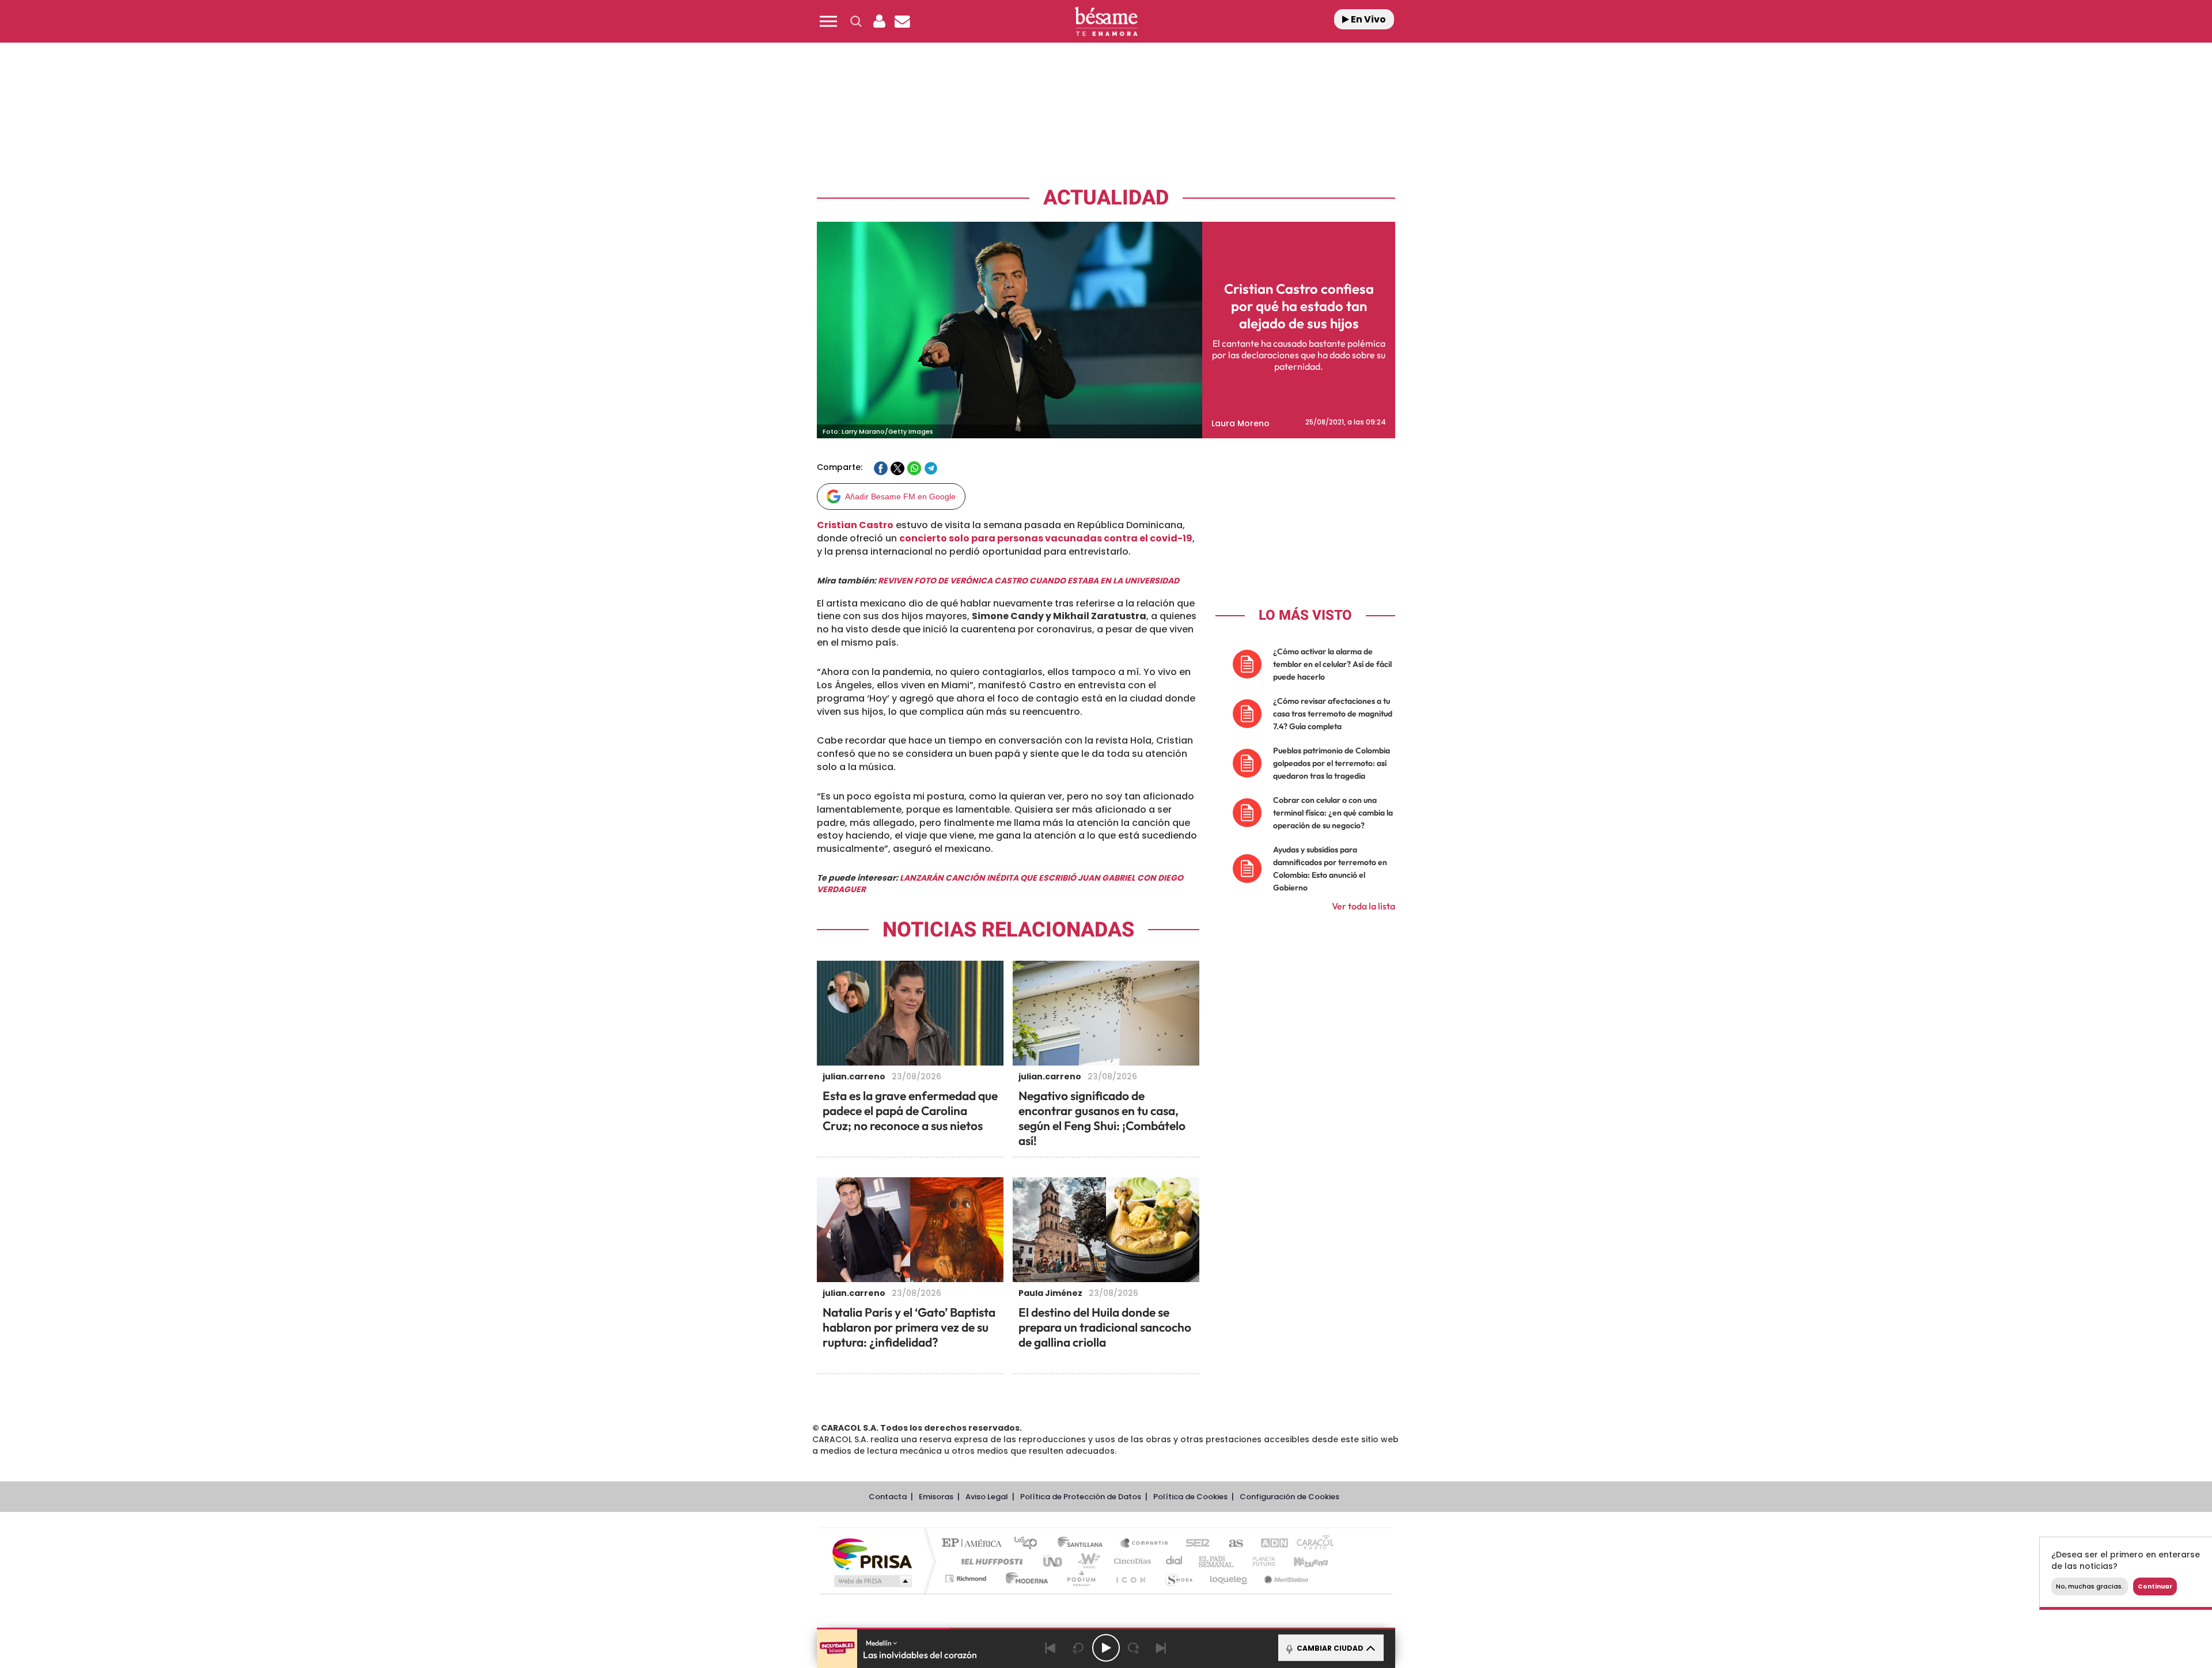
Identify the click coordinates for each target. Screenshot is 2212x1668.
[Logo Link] (1106, 22)
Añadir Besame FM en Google (900, 496)
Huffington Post (990, 1561)
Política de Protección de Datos (1081, 1497)
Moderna (1024, 1578)
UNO (1054, 1561)
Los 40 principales (1030, 1544)
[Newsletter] (902, 21)
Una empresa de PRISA (872, 1553)
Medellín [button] (879, 1643)
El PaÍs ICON (1130, 1578)
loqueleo (1229, 1578)
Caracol (1311, 1544)
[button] (828, 21)
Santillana (1084, 1544)
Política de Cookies (1190, 1497)
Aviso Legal (987, 1497)
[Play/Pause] (1106, 1648)
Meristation (1285, 1578)
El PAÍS (974, 1544)
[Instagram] (33, 121)
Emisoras (936, 1497)
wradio (1087, 1561)
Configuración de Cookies (1289, 1497)
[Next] (1161, 1648)
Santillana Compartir (1145, 1544)
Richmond (967, 1578)
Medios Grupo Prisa (872, 1581)
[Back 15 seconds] (1078, 1648)
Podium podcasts (1081, 1578)
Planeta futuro (1259, 1561)
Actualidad (1106, 198)
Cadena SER (1194, 1544)
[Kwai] (58, 121)
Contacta (888, 1497)
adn (1269, 1544)
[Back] (1051, 1648)
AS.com (1231, 1544)
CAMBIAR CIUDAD (1329, 1648)
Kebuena (1301, 1561)
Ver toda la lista (1363, 906)
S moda (1178, 1578)
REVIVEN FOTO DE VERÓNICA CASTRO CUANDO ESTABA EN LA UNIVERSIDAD (1029, 581)
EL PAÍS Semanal (1217, 1561)
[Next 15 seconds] (1134, 1648)
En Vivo (1368, 19)
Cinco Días (1131, 1561)
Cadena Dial (1175, 1561)
